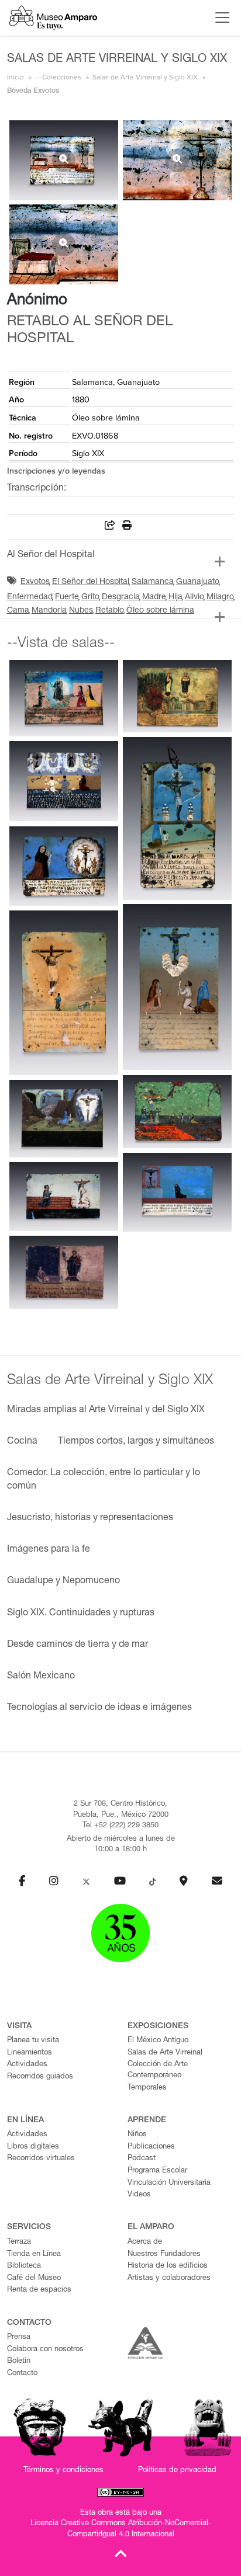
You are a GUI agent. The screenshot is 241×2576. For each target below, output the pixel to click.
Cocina (22, 1442)
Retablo (110, 611)
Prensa (19, 2337)
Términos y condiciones (63, 2471)
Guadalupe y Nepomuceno (63, 1581)
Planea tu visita (33, 2041)
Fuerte (67, 597)
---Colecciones (58, 77)
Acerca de (145, 2242)
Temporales (147, 2088)
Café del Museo (34, 2278)
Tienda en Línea (34, 2255)
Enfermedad (30, 597)
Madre (154, 597)
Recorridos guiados (40, 2077)
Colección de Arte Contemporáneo (158, 2070)
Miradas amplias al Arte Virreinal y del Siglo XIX (106, 1410)
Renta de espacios (39, 2290)
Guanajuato (198, 582)
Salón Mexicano (41, 1677)
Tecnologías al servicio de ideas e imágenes (99, 1708)
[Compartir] (110, 527)
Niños (137, 2135)
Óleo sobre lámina (160, 611)
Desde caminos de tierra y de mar (78, 1645)
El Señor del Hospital (91, 582)
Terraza (19, 2242)
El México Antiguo (158, 2041)
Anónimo (37, 301)
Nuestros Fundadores (164, 2255)
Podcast (142, 2159)
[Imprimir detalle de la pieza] (127, 527)
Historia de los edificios (168, 2266)
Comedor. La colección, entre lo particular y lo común (104, 1480)
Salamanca (153, 582)
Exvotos (35, 582)
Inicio (16, 77)
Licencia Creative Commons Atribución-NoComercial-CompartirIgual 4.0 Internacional (121, 2529)
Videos (139, 2195)
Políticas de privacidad (177, 2471)
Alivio (194, 597)
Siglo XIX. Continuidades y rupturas (81, 1614)
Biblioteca (24, 2266)
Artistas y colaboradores (169, 2278)
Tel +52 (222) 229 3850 (120, 1826)
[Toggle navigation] (219, 18)
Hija (175, 597)
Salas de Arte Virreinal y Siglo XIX (145, 77)
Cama (18, 611)
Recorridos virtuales (41, 2159)
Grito (90, 597)
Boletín (19, 2361)
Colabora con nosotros (45, 2350)
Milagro (220, 597)
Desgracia (121, 597)
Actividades (27, 2065)
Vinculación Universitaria (169, 2183)
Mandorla (49, 611)
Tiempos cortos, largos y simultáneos (136, 1442)
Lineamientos (30, 2053)
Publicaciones (151, 2147)
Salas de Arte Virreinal (165, 2053)
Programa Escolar (157, 2171)
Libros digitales (33, 2147)
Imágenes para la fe (49, 1550)
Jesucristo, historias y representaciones (90, 1518)
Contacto (22, 2374)
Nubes (81, 611)
